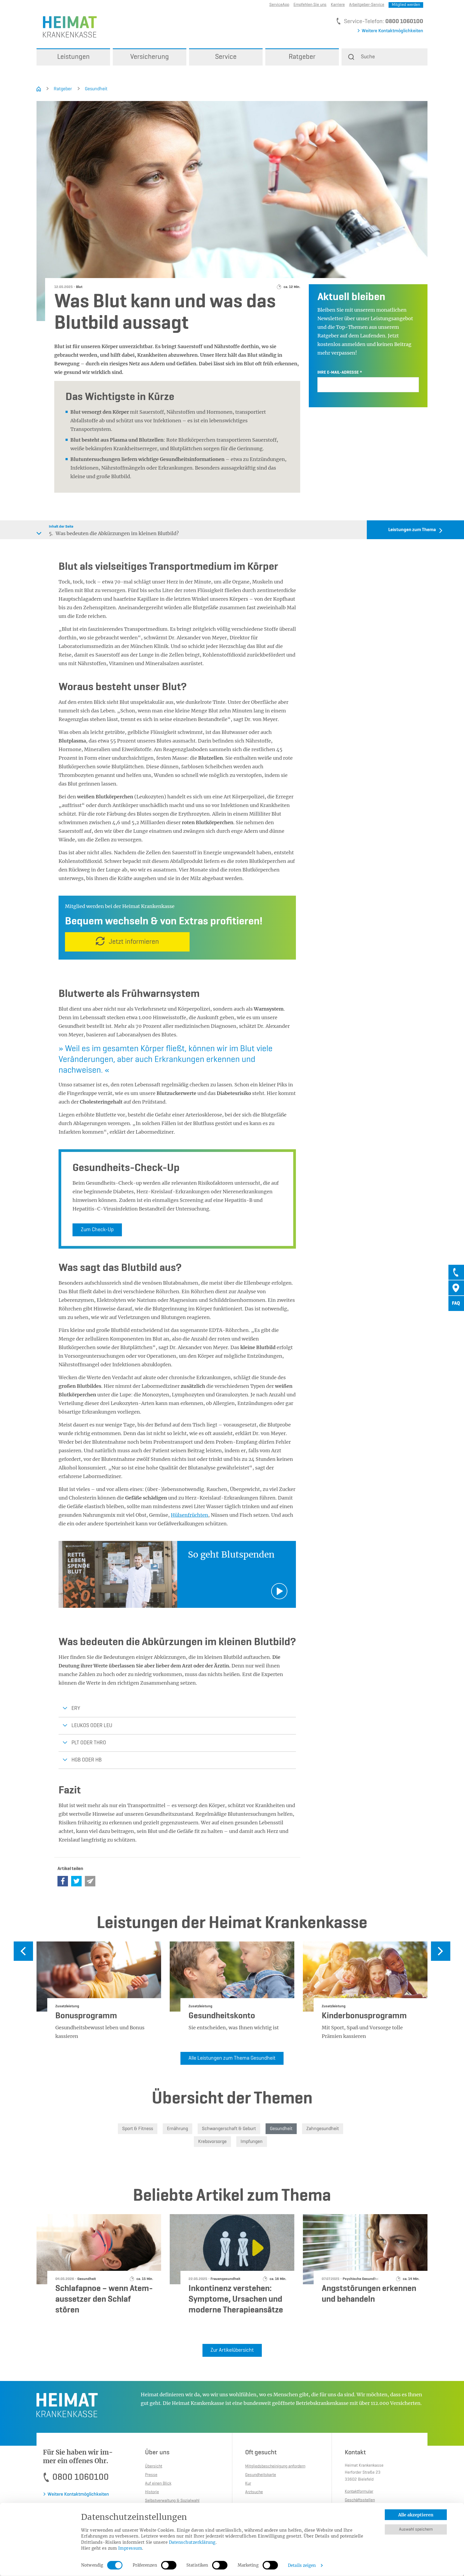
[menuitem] (73, 57)
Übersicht (154, 2466)
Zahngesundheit (323, 2129)
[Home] (39, 89)
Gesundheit (96, 89)
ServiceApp (279, 5)
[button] (385, 57)
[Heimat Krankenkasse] (67, 26)
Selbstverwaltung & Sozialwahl (172, 2501)
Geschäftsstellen (360, 2500)
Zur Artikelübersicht (232, 2350)
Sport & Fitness (138, 2129)
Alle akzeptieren (416, 2515)
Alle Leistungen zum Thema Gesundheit (232, 2058)
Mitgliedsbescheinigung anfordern (275, 2466)
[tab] (456, 1272)
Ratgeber (63, 89)
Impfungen (252, 2142)
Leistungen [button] (73, 57)
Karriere (338, 5)
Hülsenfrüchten (189, 1515)
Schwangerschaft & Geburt (229, 2129)
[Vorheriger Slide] (23, 1951)
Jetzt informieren (134, 942)
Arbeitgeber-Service (367, 5)
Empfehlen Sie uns (310, 5)
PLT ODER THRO (89, 1743)
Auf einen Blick (158, 2484)
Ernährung (177, 2129)
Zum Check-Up (97, 1230)
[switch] (169, 2565)
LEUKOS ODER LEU (92, 1726)
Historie (152, 2492)
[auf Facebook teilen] (63, 1881)
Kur (248, 2484)
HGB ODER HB (87, 1760)
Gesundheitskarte (261, 2475)
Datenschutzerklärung (192, 2542)
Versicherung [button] (150, 57)
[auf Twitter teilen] (76, 1881)
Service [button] (226, 57)
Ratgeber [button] (302, 57)
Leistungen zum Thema (412, 530)
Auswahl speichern (416, 2530)
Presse (151, 2475)
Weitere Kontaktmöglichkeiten (392, 31)
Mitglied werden (406, 5)
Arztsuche (254, 2492)
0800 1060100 (404, 21)
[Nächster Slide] (441, 1951)
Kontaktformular (359, 2492)
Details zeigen (302, 2565)
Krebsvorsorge (212, 2142)
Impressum (130, 2548)
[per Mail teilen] (90, 1881)
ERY (76, 1709)
